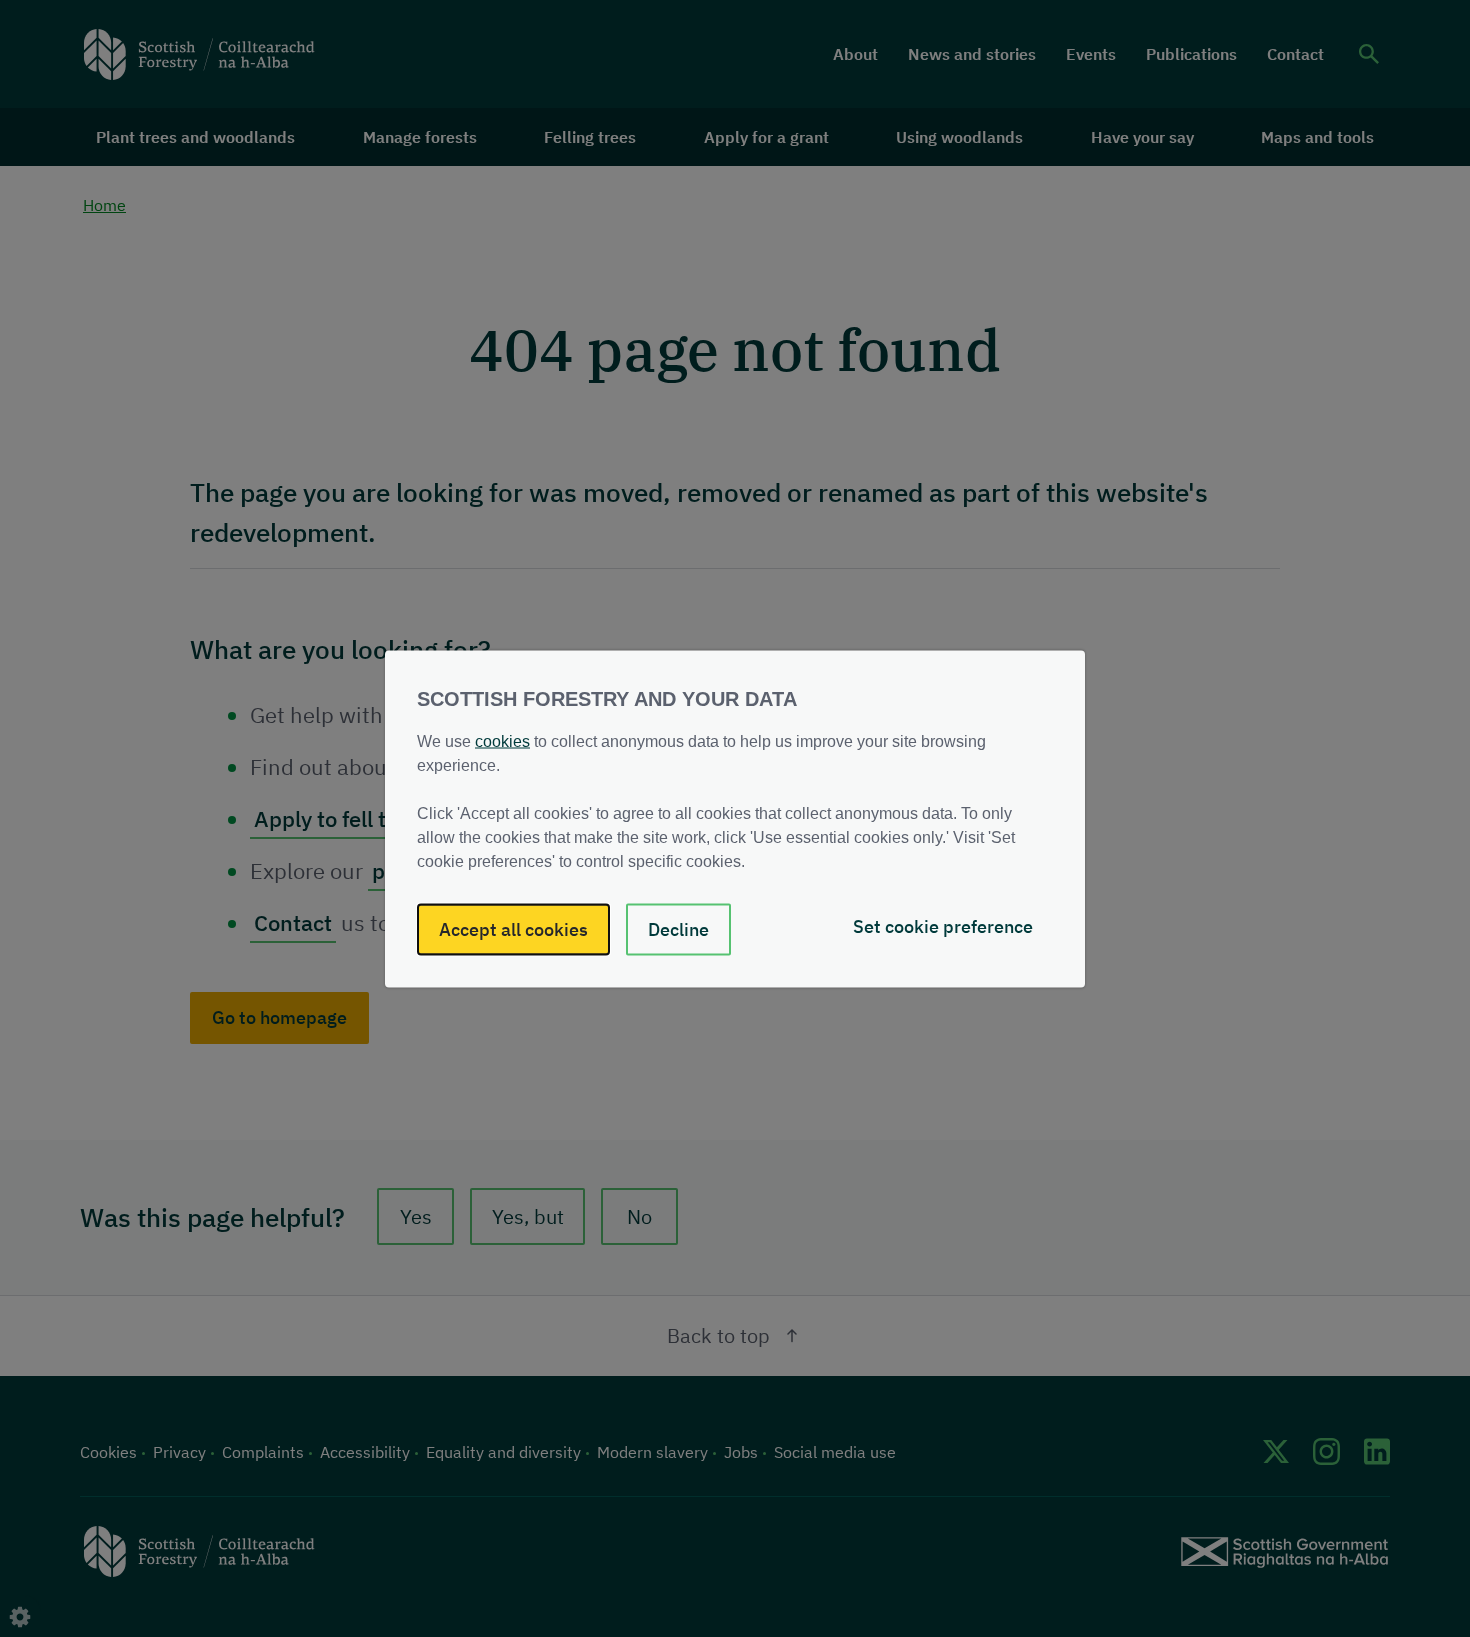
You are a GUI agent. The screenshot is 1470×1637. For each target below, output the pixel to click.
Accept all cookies (513, 928)
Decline (678, 928)
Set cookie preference (943, 925)
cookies (502, 740)
